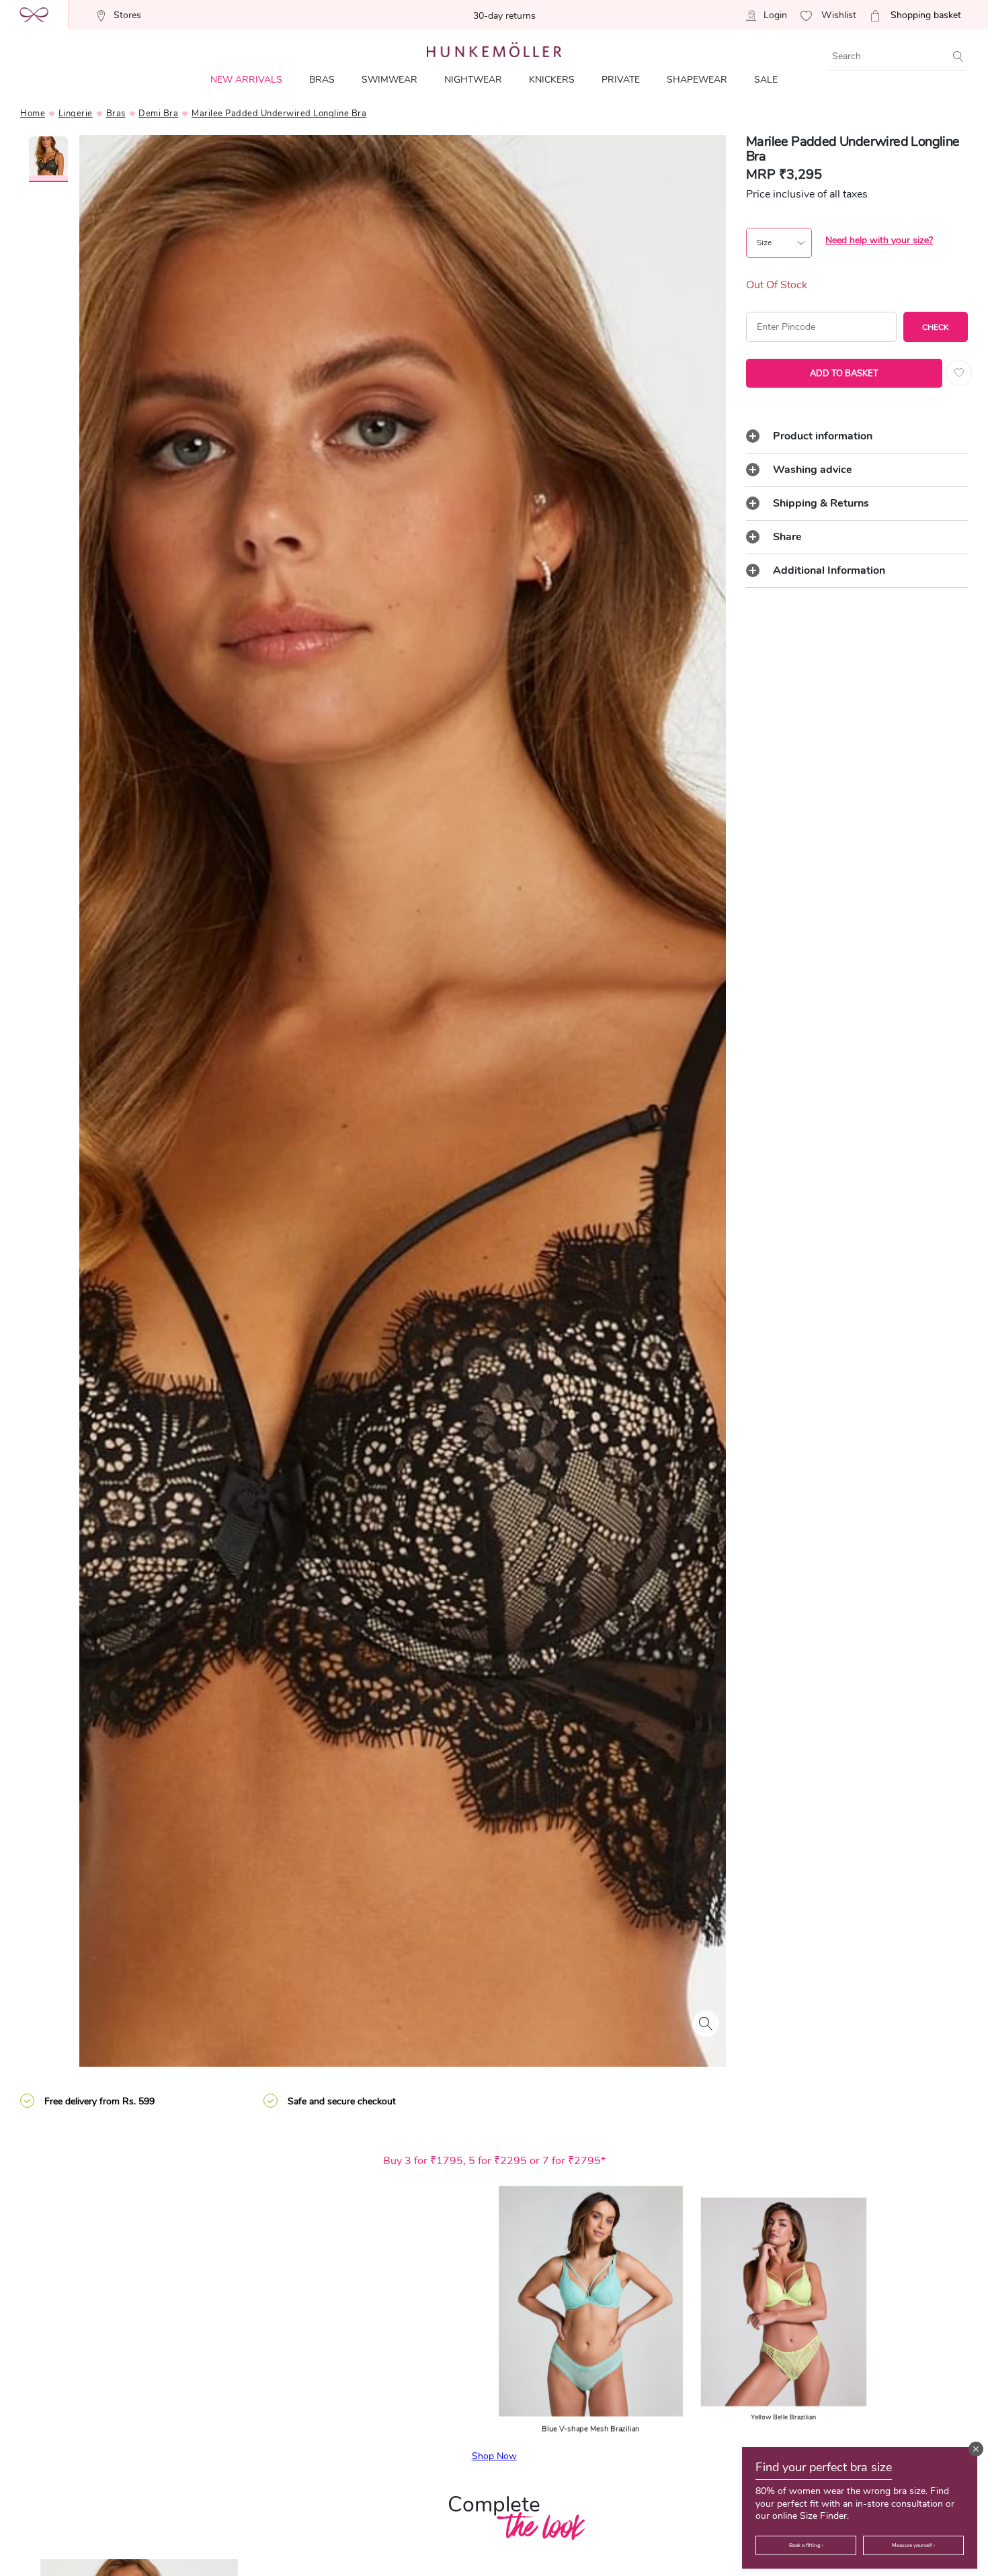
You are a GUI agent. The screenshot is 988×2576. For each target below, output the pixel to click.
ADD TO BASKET (844, 374)
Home (33, 114)
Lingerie (76, 114)
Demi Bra (158, 114)
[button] (976, 2449)
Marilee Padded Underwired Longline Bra (279, 114)
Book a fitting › (806, 2545)
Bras (116, 114)
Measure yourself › (913, 2545)
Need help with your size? (879, 240)
